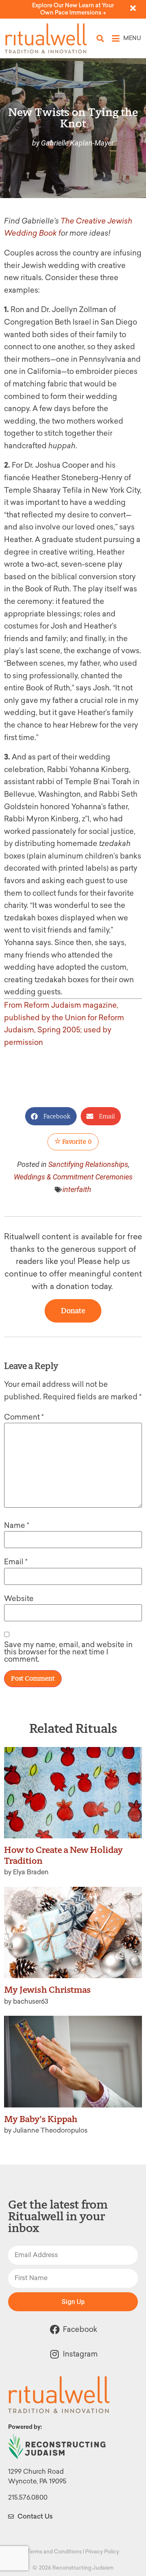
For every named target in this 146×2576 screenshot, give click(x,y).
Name (17, 1525)
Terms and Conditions (54, 2552)
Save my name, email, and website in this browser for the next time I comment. (68, 1652)
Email (16, 1562)
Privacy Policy (102, 2552)
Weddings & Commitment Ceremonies (73, 1177)
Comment (24, 1417)
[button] (100, 39)
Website (19, 1599)
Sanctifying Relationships (88, 1164)
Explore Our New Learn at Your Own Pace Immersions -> (73, 9)
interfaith (77, 1189)
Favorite (76, 1142)
